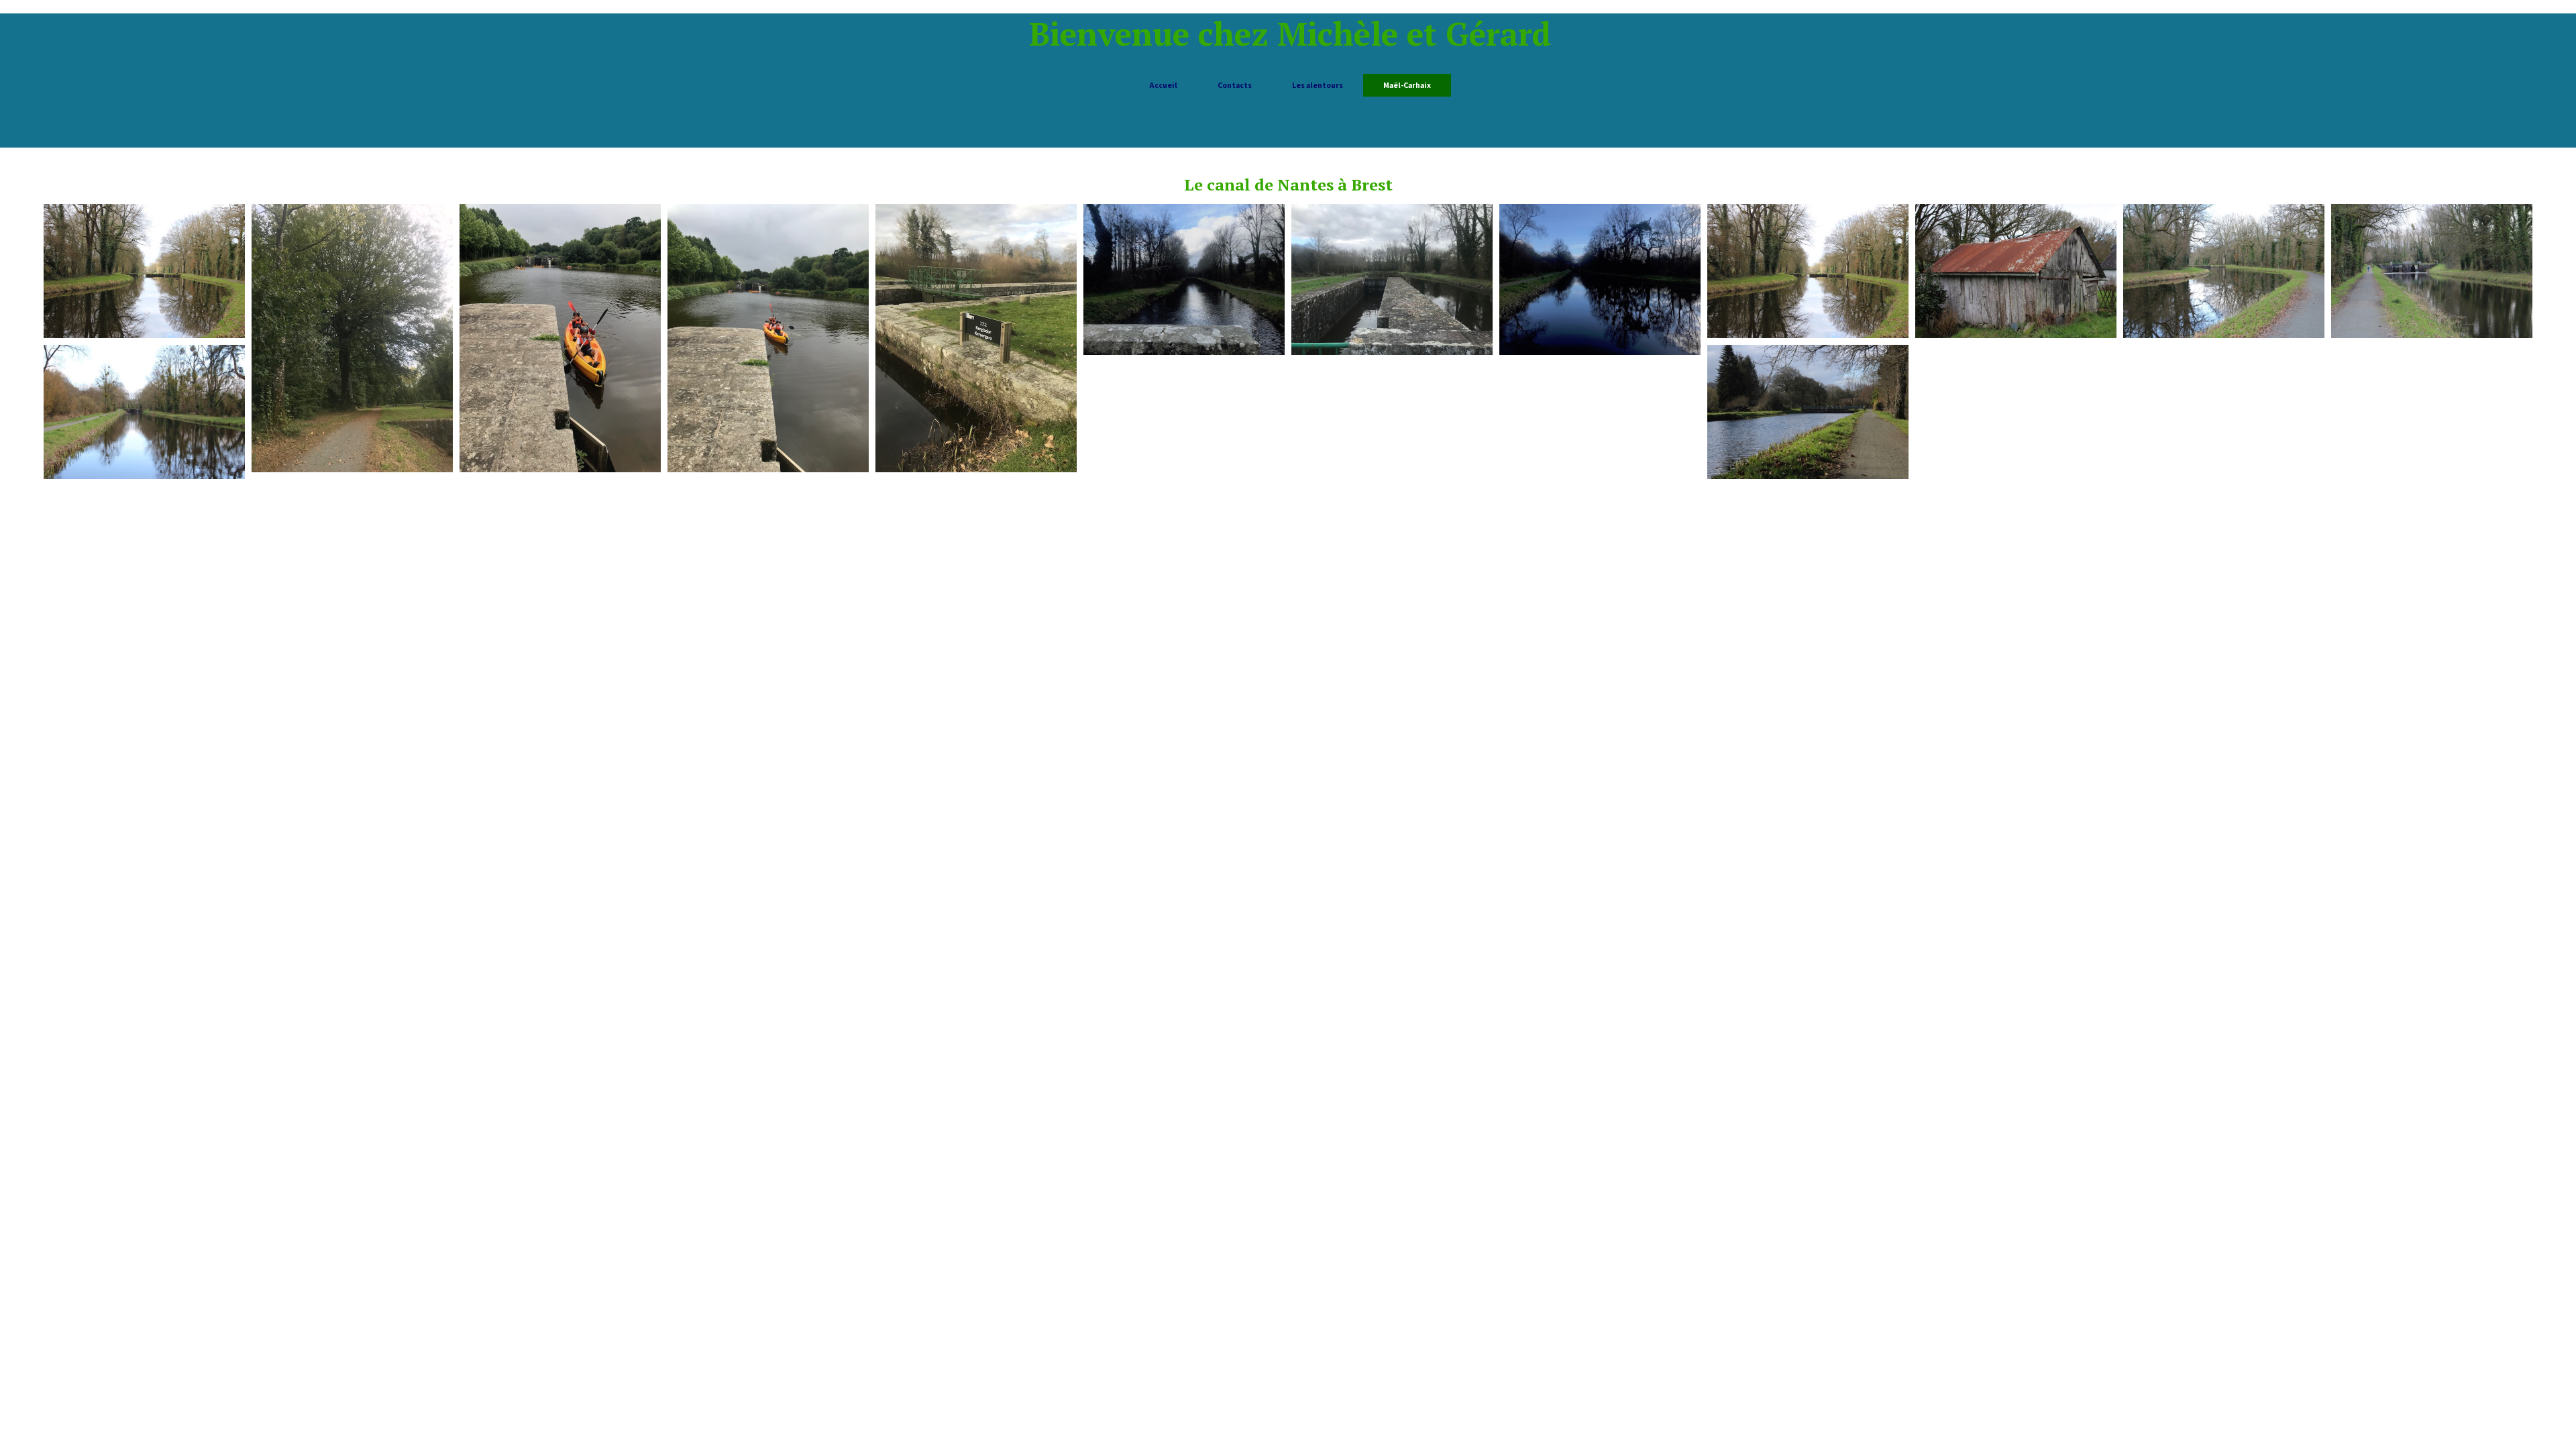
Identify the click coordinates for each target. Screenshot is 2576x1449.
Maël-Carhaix (1407, 85)
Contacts (1235, 85)
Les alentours (1318, 85)
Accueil (1163, 85)
